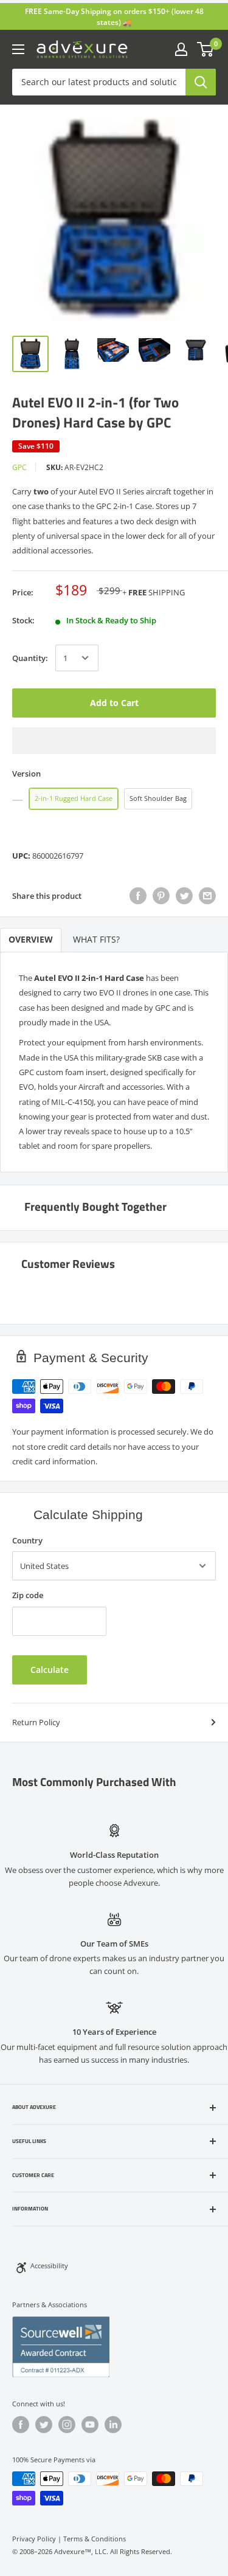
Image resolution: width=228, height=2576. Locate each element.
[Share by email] (207, 896)
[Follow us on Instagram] (67, 2425)
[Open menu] (18, 49)
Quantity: (30, 658)
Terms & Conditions (95, 2539)
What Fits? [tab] (96, 940)
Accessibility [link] (49, 2266)
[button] (114, 741)
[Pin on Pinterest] (161, 896)
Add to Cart (114, 703)
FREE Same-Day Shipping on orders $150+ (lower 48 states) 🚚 (114, 17)
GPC (19, 467)
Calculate (50, 1670)
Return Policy (36, 1722)
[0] (206, 49)
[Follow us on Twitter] (44, 2425)
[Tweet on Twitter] (184, 896)
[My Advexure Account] (181, 49)
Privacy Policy (34, 2539)
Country (27, 1540)
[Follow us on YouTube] (90, 2425)
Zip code (28, 1595)
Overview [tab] (31, 940)
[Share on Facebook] (138, 896)
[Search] (201, 82)
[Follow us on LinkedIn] (113, 2425)
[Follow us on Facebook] (21, 2425)
